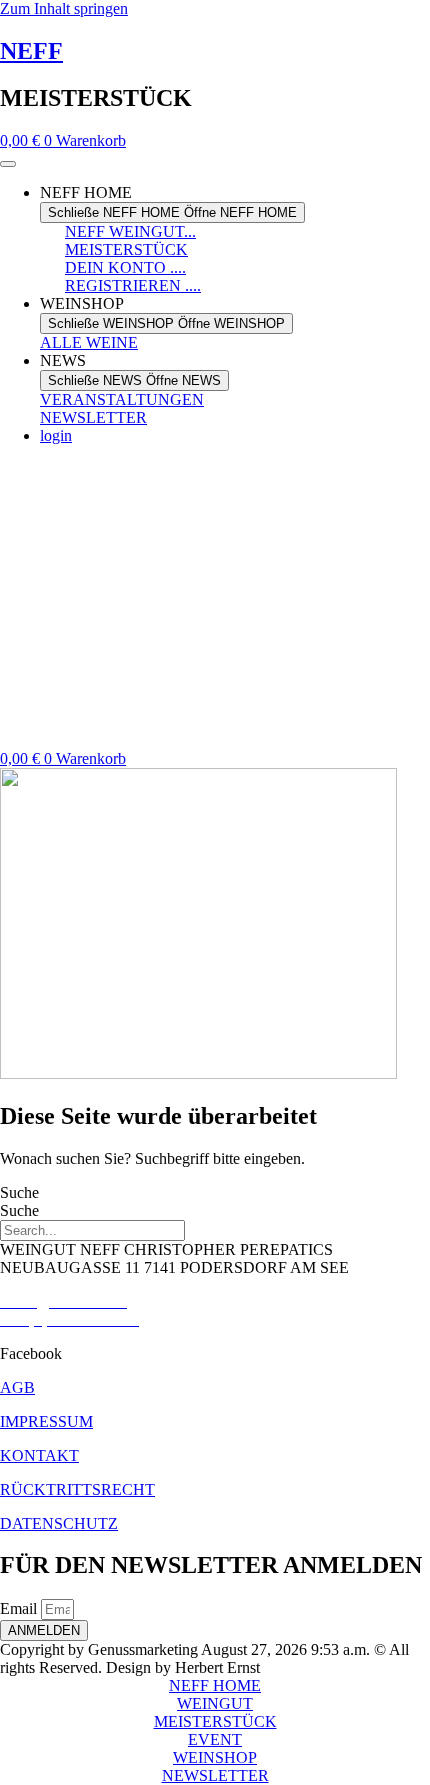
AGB (17, 1387)
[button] (215, 1354)
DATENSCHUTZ (59, 1523)
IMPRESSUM (46, 1421)
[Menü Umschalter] (8, 164)
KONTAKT (39, 1455)
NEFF (31, 51)
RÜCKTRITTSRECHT (77, 1489)
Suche (19, 1192)
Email (20, 1608)
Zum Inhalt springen (64, 8)
